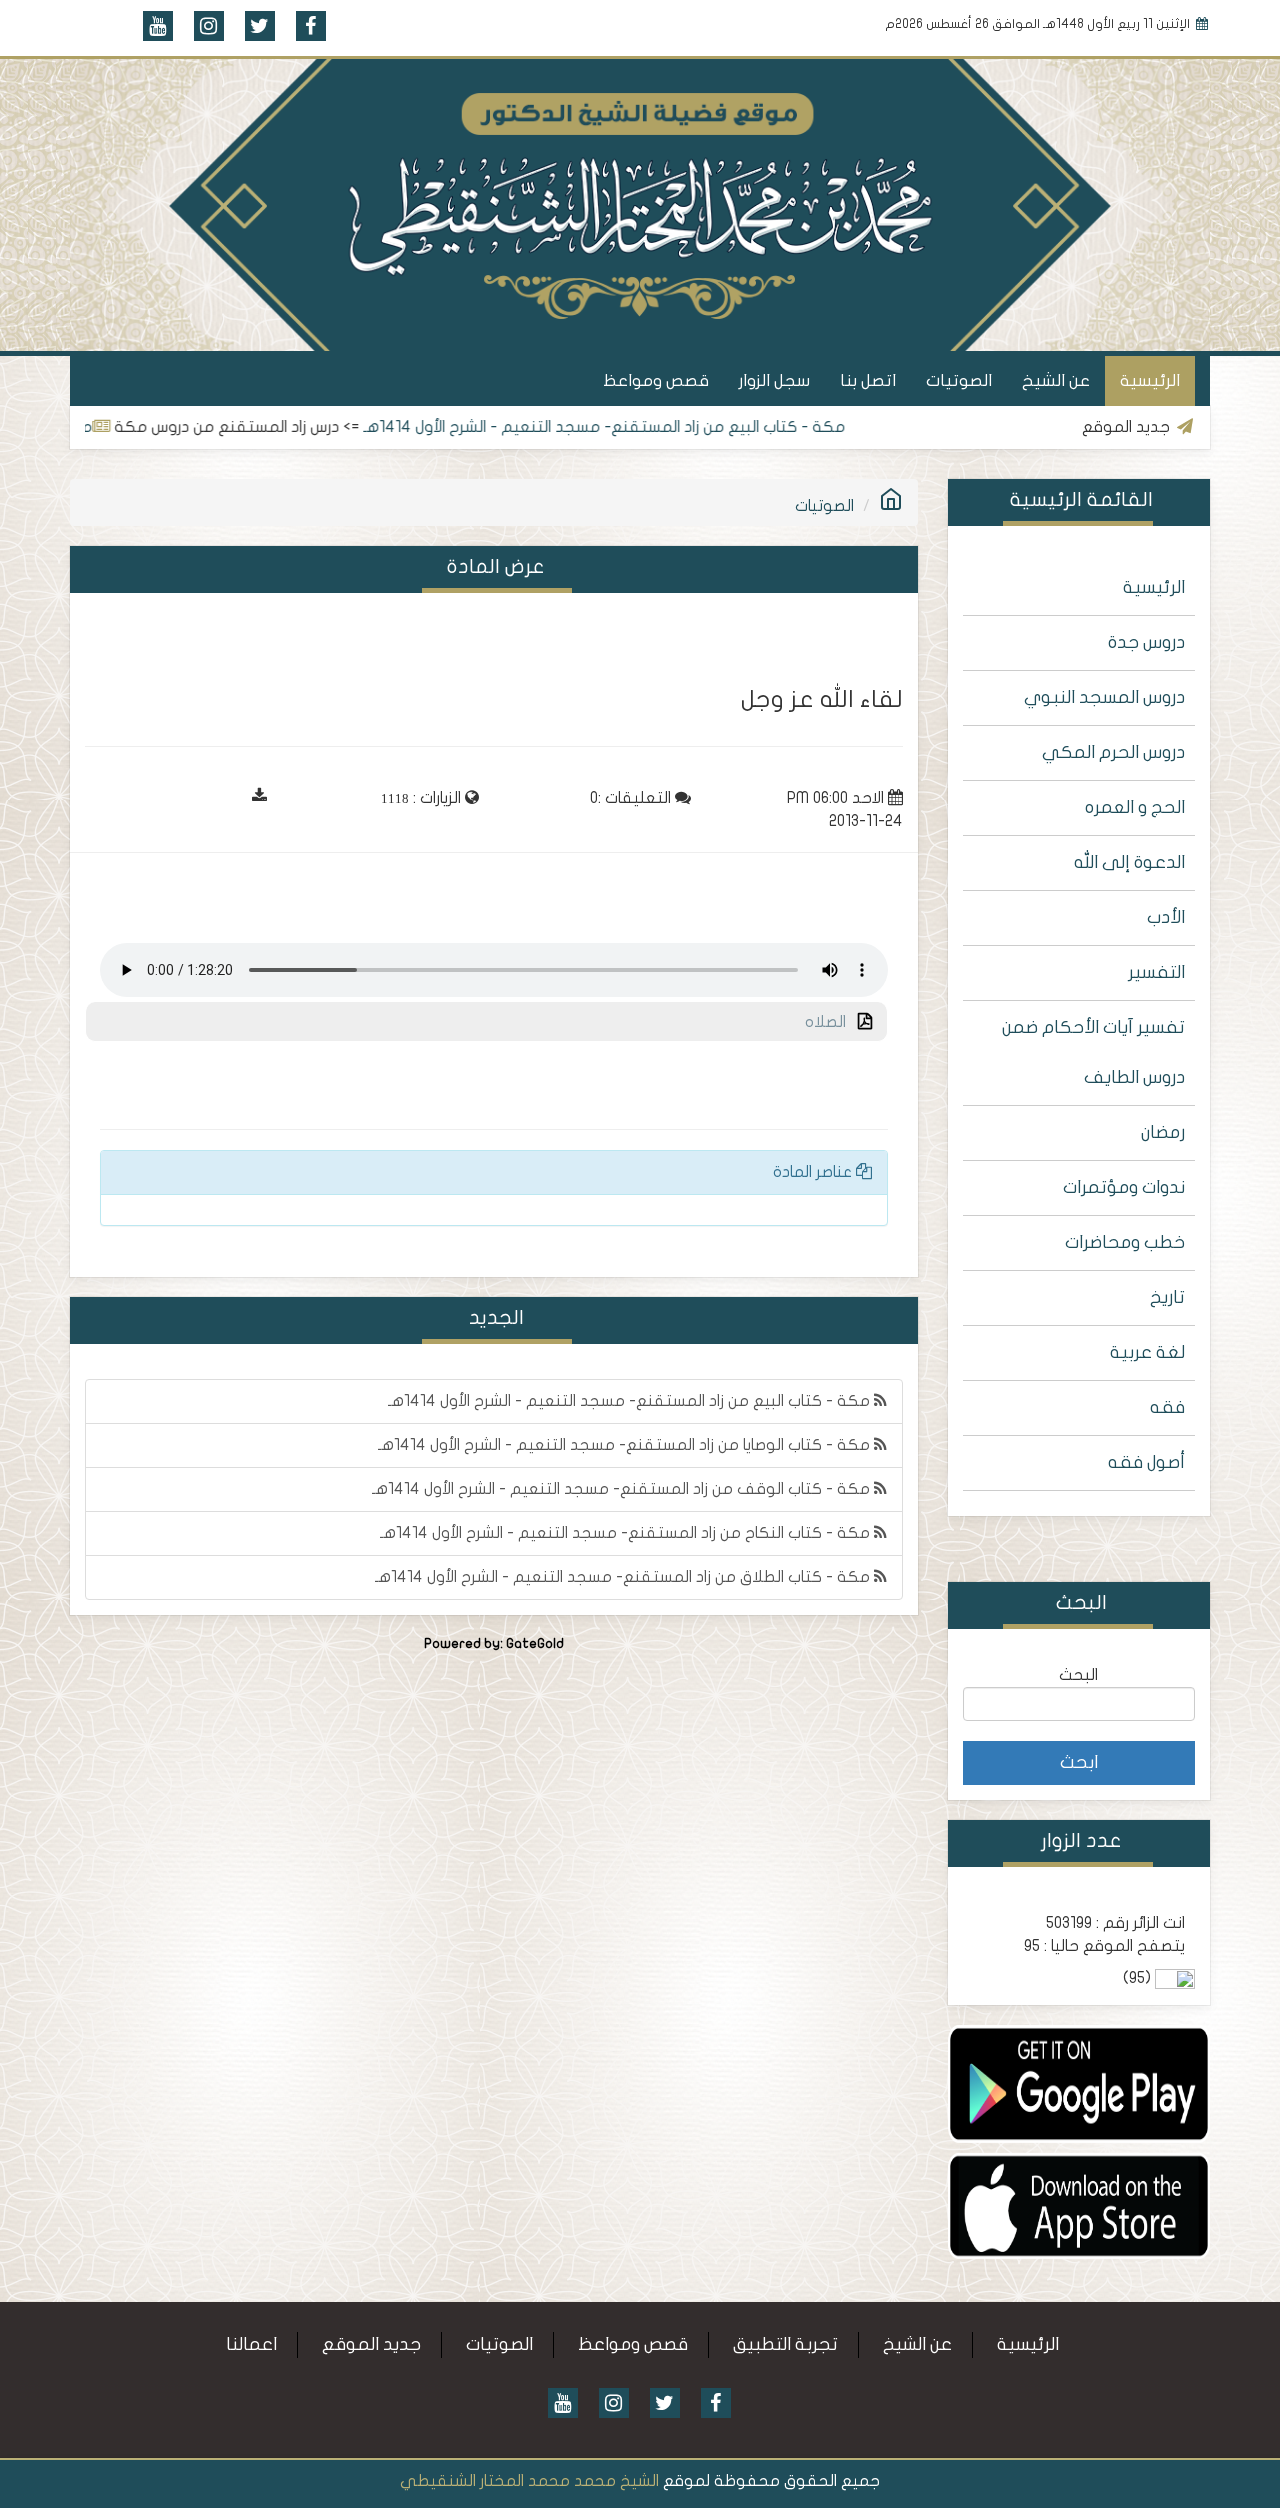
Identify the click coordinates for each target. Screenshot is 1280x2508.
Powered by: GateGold (494, 1644)
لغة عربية (1147, 1352)
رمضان (1163, 1132)
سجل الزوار (774, 380)
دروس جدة (1146, 642)
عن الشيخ (1056, 380)
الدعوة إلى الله (1129, 862)
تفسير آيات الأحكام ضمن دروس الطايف (1093, 1052)
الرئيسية (1150, 380)
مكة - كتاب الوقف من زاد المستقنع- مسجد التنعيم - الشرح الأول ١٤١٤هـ (623, 1489)
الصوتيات (959, 380)
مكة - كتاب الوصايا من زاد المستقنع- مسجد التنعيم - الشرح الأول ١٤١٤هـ (626, 1445)
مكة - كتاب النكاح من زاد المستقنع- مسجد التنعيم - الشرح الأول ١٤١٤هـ (627, 1533)
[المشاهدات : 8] (1079, 2083)
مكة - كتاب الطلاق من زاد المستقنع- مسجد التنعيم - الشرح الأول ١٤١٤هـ (624, 1577)
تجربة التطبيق (785, 2344)
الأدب (1166, 917)
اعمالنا (251, 2344)
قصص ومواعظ (656, 380)
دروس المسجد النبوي (1104, 697)
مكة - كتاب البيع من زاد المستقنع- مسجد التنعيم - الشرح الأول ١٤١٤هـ (663, 427)
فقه (1167, 1407)
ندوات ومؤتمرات (1124, 1187)
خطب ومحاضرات (1125, 1242)
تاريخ (1167, 1297)
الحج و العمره (1135, 807)
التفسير (1156, 972)
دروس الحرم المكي (1113, 752)
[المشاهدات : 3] (1079, 2205)
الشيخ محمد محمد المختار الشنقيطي (529, 2481)
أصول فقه (1146, 1462)
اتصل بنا (868, 380)
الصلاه (831, 1022)
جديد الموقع (371, 2344)
